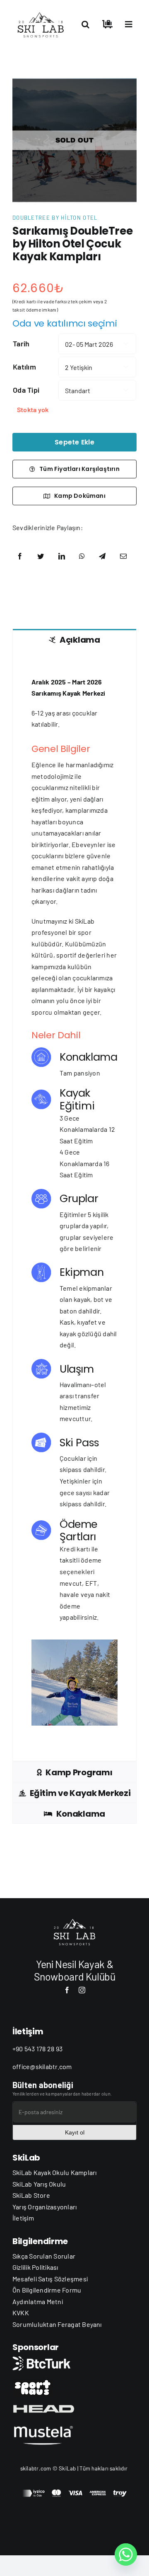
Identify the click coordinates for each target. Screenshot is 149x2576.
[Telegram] (102, 556)
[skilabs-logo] (42, 11)
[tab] (74, 639)
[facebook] (67, 1990)
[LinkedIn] (62, 556)
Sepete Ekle (74, 442)
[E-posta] (123, 556)
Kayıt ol (75, 2132)
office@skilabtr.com (42, 2066)
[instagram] (82, 1990)
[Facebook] (20, 556)
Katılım (24, 367)
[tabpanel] (74, 1205)
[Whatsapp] (126, 2554)
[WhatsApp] (82, 556)
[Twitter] (41, 556)
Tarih (21, 343)
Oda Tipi (26, 390)
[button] (85, 24)
